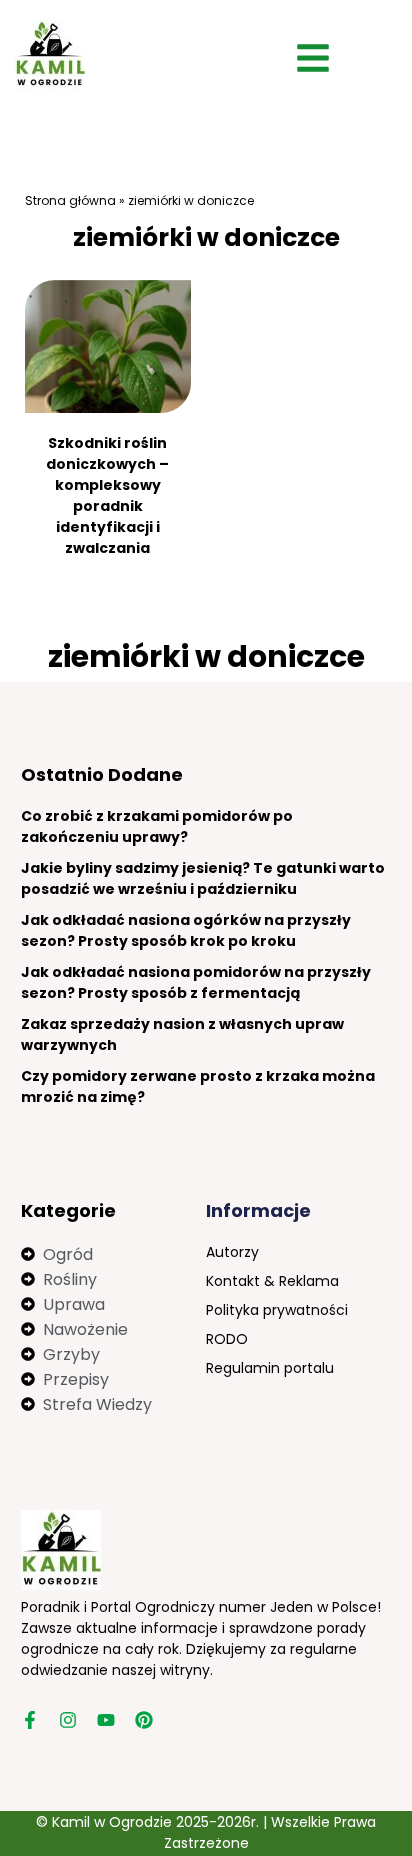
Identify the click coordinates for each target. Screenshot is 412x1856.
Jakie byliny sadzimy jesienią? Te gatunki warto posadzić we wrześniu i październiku (203, 878)
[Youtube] (106, 1720)
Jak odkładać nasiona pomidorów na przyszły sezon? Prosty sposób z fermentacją (196, 982)
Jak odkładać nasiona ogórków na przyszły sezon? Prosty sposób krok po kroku (186, 930)
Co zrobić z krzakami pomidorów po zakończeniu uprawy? (157, 826)
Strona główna (70, 200)
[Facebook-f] (30, 1720)
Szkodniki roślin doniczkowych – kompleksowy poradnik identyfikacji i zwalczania (107, 495)
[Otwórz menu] (313, 58)
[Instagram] (68, 1720)
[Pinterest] (144, 1720)
